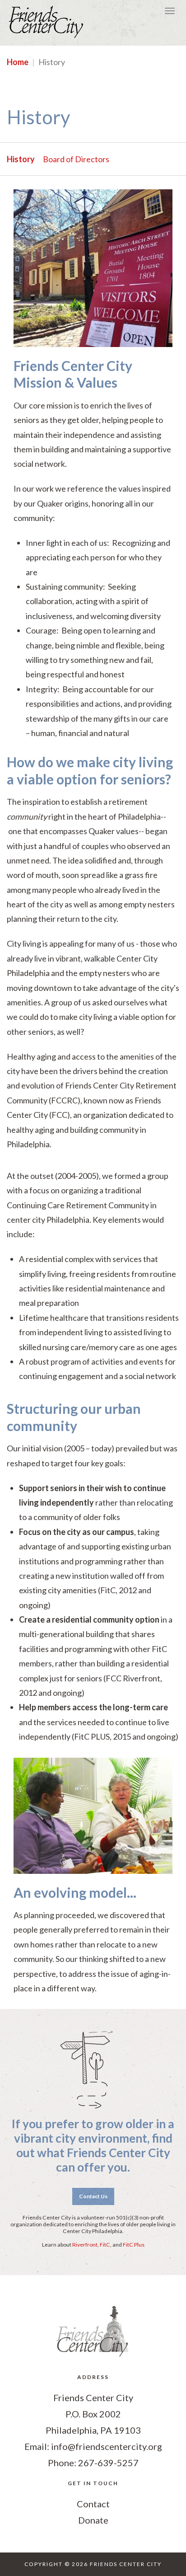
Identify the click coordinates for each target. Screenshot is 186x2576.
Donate (93, 2520)
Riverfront (85, 2245)
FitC (105, 2245)
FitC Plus (134, 2245)
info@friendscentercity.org (107, 2446)
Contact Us (93, 2196)
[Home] (47, 23)
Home (18, 62)
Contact (93, 2504)
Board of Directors (76, 159)
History (21, 159)
